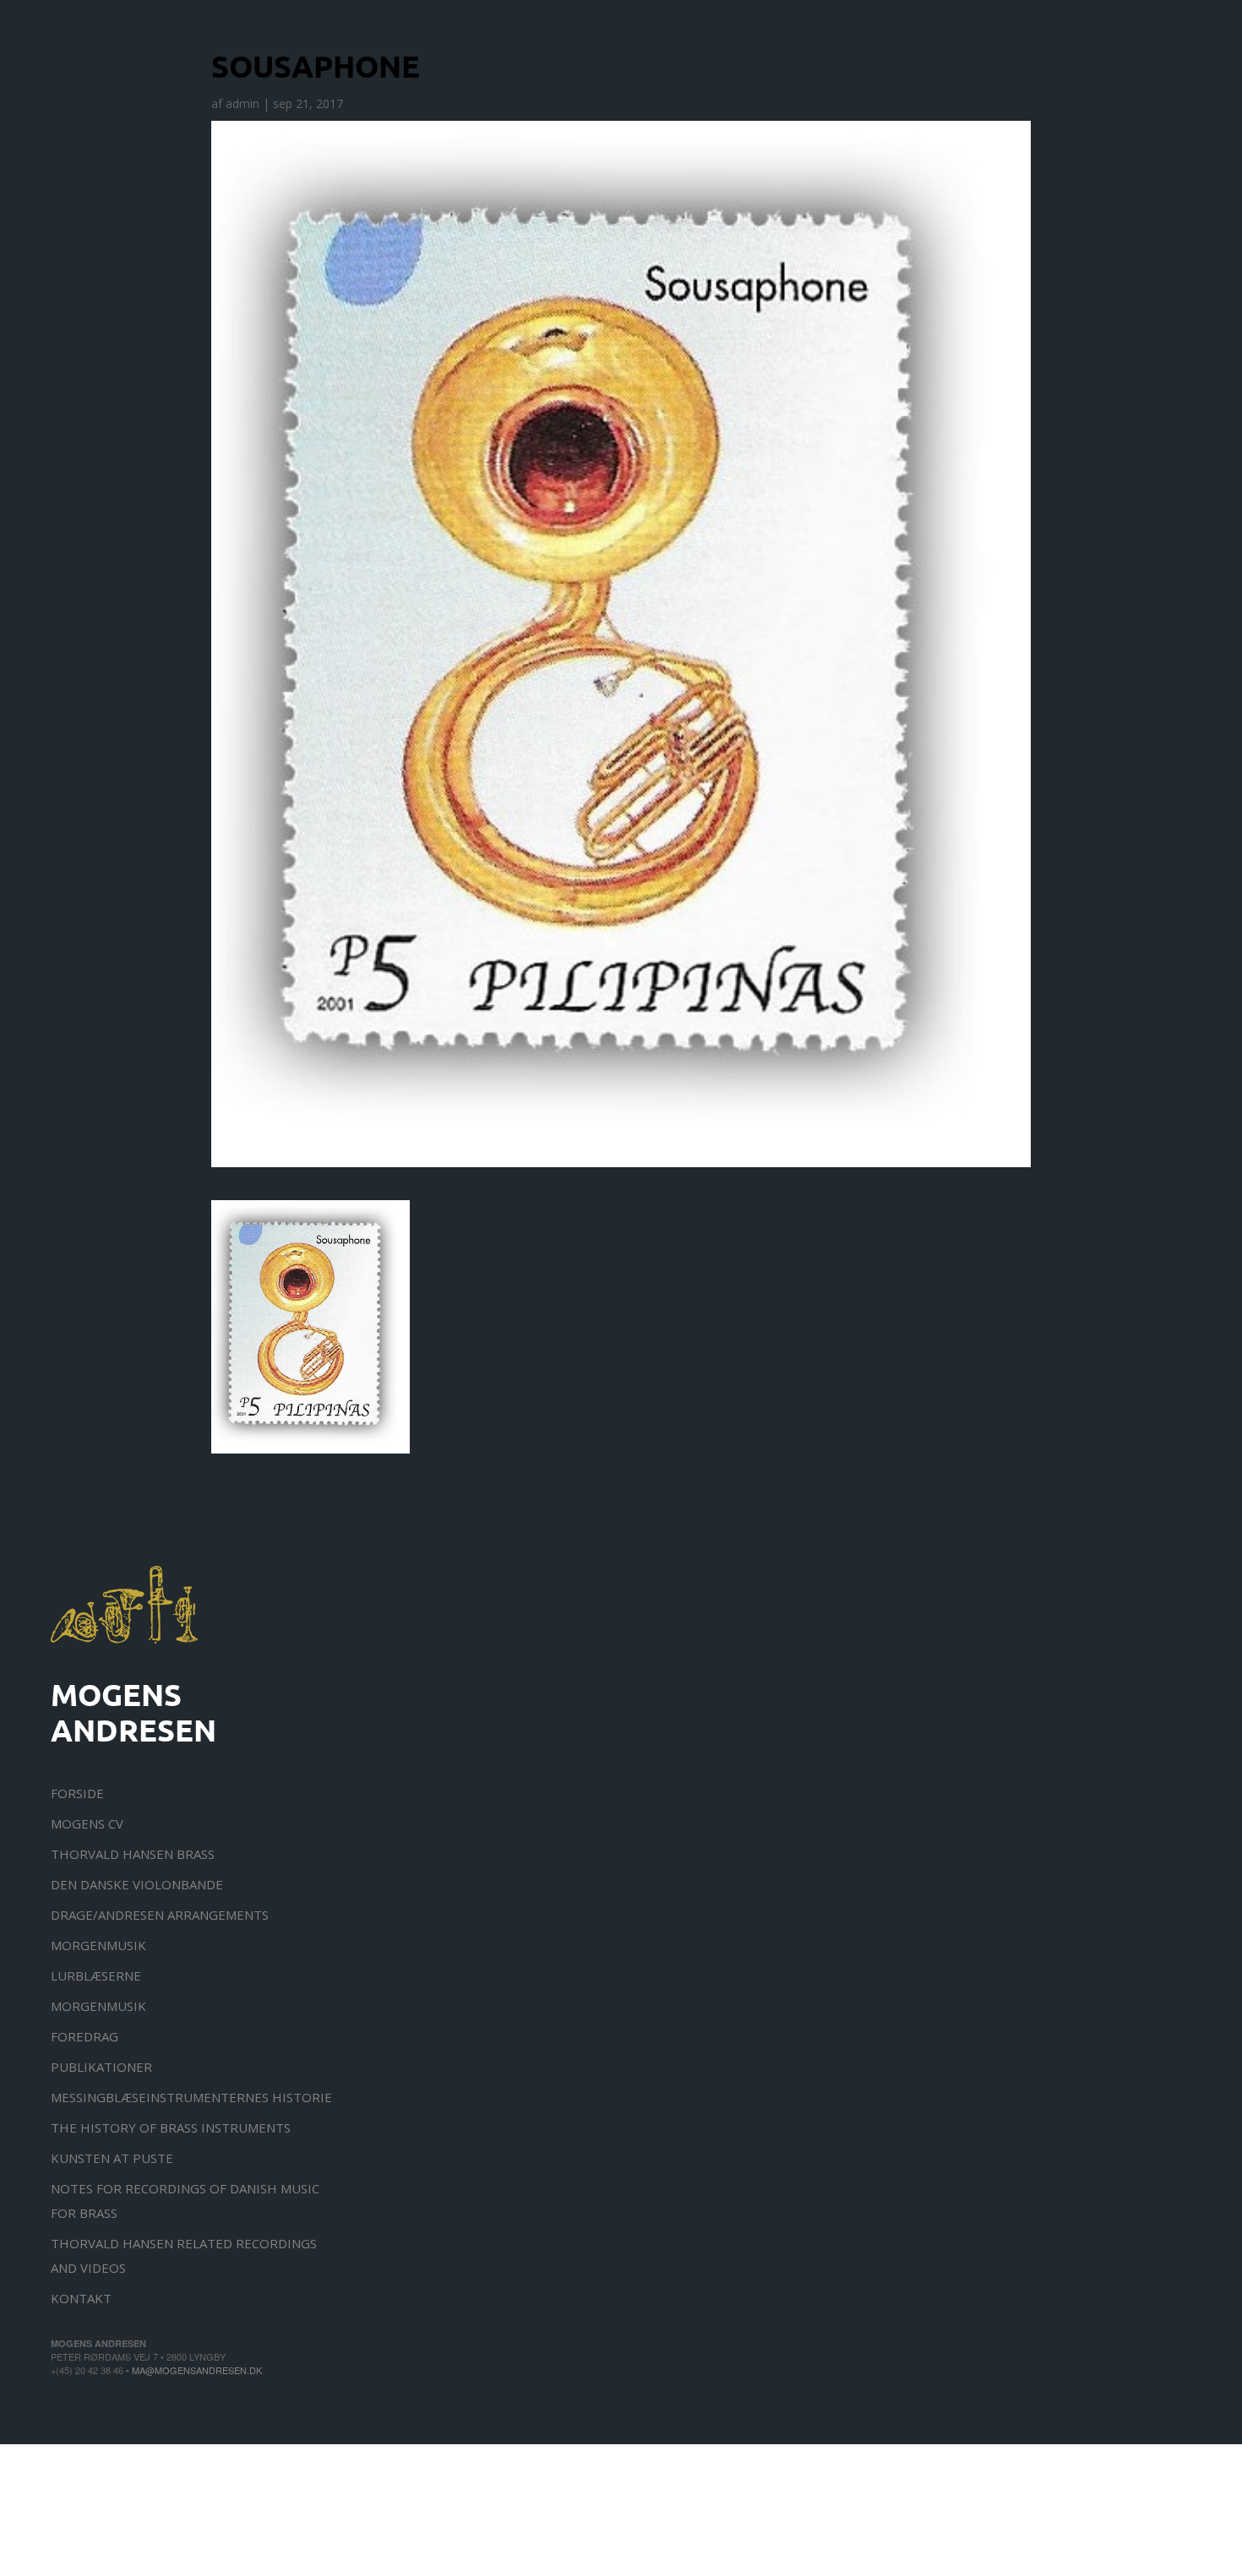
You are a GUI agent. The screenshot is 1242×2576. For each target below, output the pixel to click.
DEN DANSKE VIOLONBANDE (137, 1884)
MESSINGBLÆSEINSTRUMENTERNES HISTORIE (191, 2097)
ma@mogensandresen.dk (197, 2370)
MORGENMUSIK (98, 1945)
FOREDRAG (84, 2036)
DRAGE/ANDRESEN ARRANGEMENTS (160, 1915)
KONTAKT (81, 2298)
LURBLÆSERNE (96, 1975)
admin (242, 103)
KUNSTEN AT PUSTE (112, 2158)
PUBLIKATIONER (101, 2067)
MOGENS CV (87, 1823)
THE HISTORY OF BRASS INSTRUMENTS (171, 2128)
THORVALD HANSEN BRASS (133, 1854)
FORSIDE (77, 1793)
